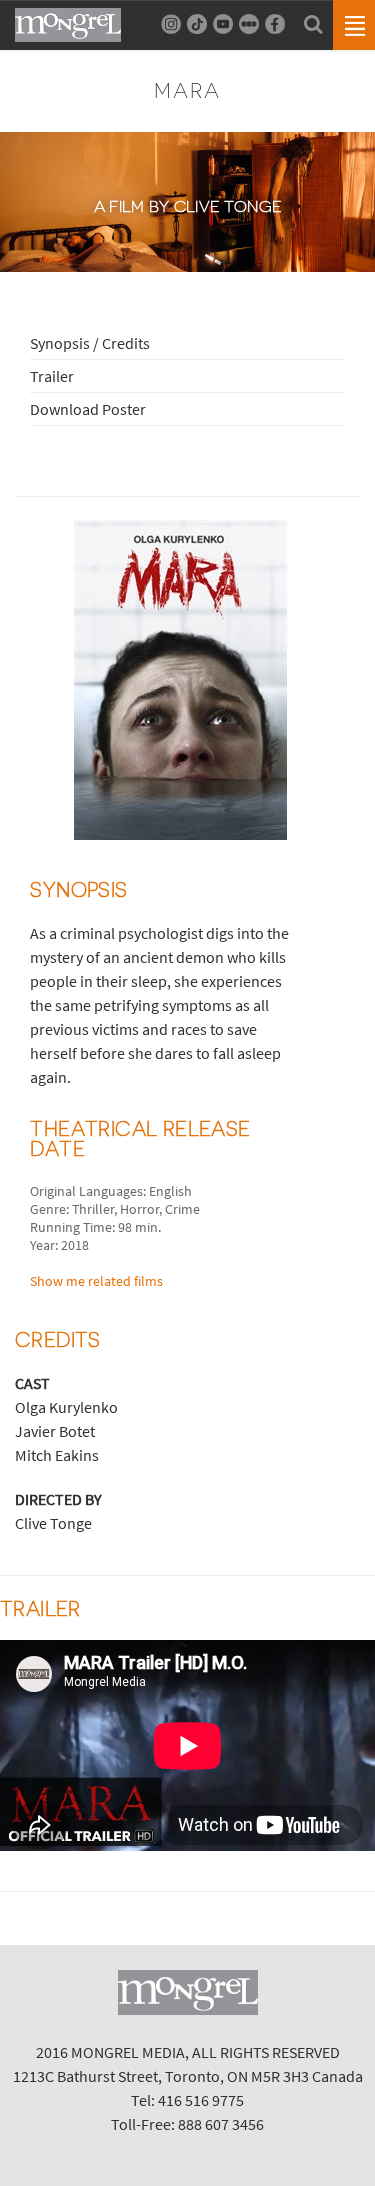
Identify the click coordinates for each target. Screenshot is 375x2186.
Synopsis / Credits (90, 343)
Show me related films (96, 1281)
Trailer (52, 376)
